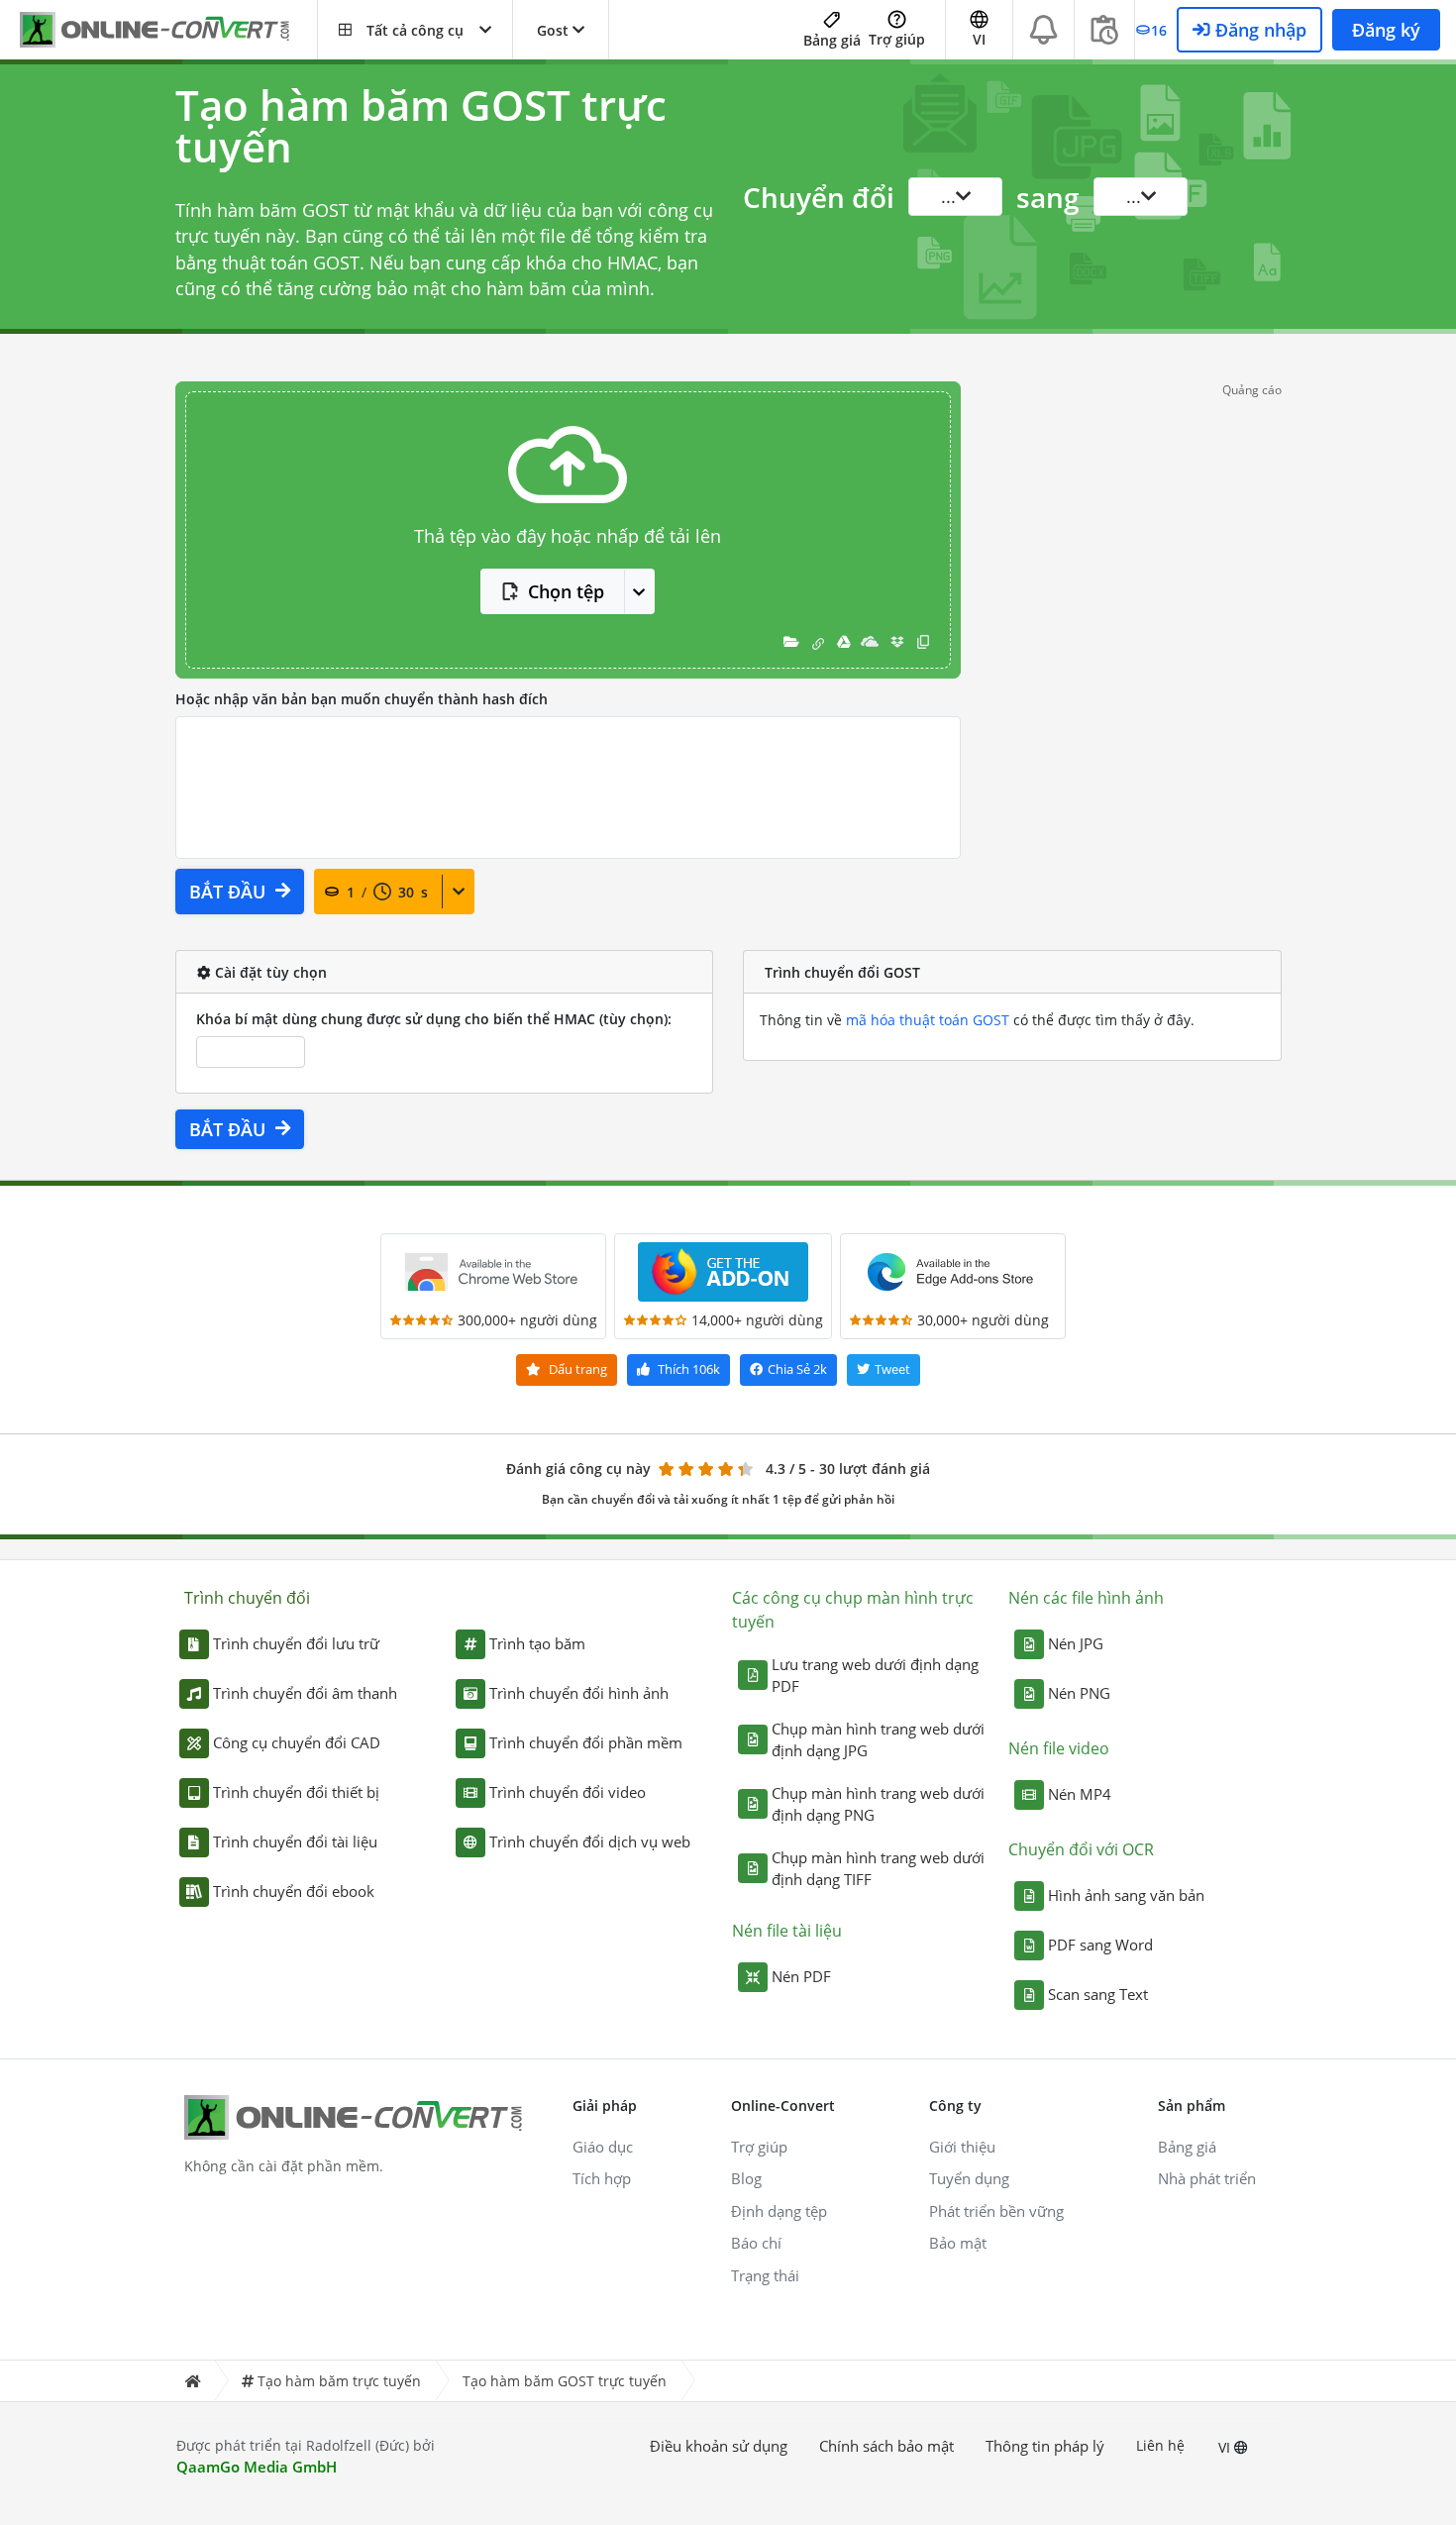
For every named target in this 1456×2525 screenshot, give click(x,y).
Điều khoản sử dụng (719, 2446)
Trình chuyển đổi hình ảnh (579, 1693)
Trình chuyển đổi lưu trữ (296, 1643)
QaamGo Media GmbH (257, 2467)
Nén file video (1059, 1748)
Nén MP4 (1080, 1794)
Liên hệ (1160, 2445)
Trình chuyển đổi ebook (294, 1891)
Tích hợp (602, 2178)
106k (689, 1369)
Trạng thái (765, 2275)
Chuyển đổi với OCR (1081, 1849)
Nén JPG (1076, 1643)
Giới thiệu (962, 2147)
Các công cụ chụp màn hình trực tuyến (853, 1610)
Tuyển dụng (969, 2178)
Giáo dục (603, 2147)
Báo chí (756, 2243)
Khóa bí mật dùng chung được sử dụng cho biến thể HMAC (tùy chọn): (434, 1019)
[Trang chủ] (192, 2381)
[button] (415, 30)
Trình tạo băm (537, 1643)
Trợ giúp (897, 39)
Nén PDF (801, 1976)
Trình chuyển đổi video (568, 1792)
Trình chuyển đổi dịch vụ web (590, 1841)
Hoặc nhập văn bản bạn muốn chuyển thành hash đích (362, 699)
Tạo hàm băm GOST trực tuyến (565, 2381)
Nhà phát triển (1207, 2178)
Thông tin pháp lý (1045, 2446)
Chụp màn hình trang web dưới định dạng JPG (878, 1740)
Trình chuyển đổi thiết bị (296, 1792)
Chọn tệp (566, 591)
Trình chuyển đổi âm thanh (305, 1693)
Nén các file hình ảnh (1086, 1598)
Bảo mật (958, 2243)
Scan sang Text (1098, 1994)
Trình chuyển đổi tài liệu (295, 1841)
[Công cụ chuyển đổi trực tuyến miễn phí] (168, 30)
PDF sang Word (1100, 1945)
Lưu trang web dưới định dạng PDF (875, 1676)
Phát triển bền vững (996, 2211)
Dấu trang (576, 1369)
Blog (746, 2178)
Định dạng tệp (779, 2211)
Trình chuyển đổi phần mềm (586, 1742)
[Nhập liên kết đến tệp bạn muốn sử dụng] (818, 641)
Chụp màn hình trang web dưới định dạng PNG (878, 1804)
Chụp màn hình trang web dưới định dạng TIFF (878, 1869)
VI (1226, 2447)
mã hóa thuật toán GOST (928, 1020)
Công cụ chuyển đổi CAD (297, 1742)
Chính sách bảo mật (886, 2446)
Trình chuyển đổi (247, 1598)
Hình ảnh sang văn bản (1126, 1895)
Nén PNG (1079, 1693)
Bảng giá (832, 40)
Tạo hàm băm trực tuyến (339, 2381)
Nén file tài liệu (787, 1931)
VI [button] (979, 39)
